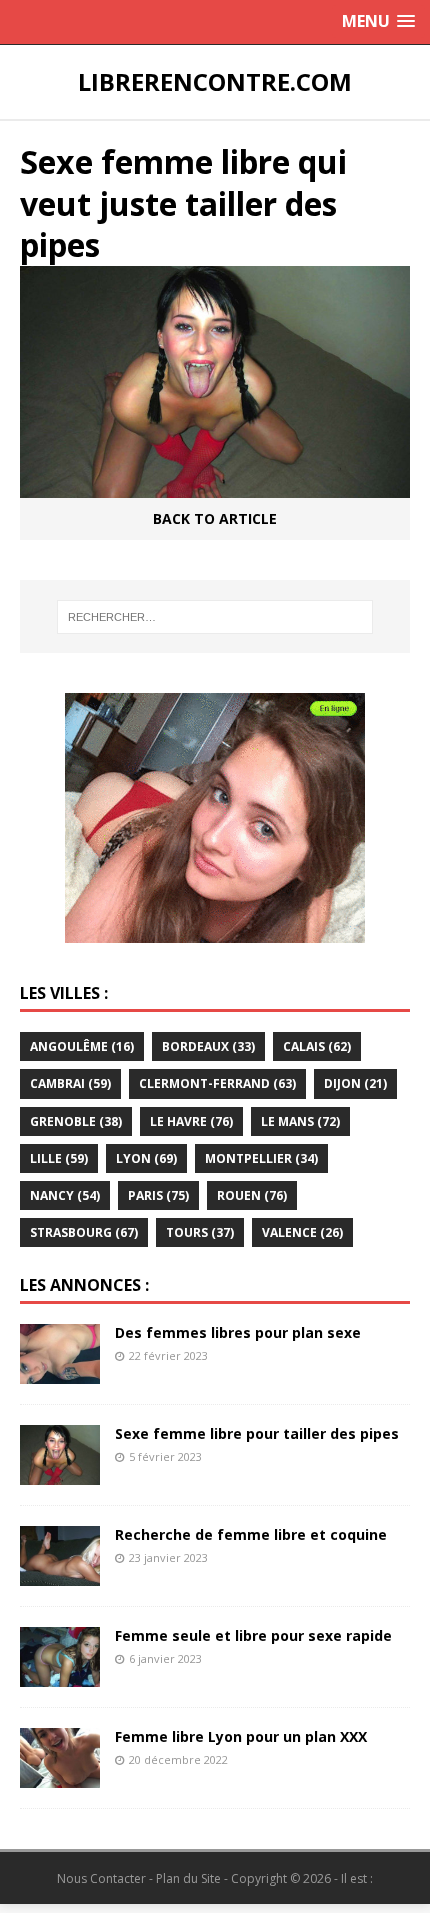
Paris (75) (158, 1195)
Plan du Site (188, 1878)
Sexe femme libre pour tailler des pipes (257, 1433)
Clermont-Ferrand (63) (217, 1083)
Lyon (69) (146, 1158)
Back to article (215, 518)
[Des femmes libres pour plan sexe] (60, 1372)
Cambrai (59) (70, 1083)
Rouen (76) (252, 1195)
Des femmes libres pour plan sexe (238, 1332)
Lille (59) (59, 1158)
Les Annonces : (84, 1285)
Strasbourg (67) (84, 1232)
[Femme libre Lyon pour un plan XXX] (60, 1775)
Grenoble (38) (76, 1121)
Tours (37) (200, 1232)
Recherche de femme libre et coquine (251, 1534)
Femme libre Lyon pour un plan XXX (241, 1736)
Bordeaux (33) (208, 1046)
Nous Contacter (101, 1878)
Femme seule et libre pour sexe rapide (253, 1635)
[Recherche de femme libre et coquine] (60, 1574)
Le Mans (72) (300, 1121)
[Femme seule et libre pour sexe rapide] (60, 1674)
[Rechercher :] (215, 617)
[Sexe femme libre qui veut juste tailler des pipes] (215, 486)
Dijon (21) (355, 1083)
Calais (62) (317, 1046)
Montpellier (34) (261, 1158)
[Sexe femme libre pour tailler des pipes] (60, 1473)
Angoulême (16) (82, 1046)
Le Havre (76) (191, 1121)
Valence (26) (302, 1232)
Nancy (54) (65, 1195)
